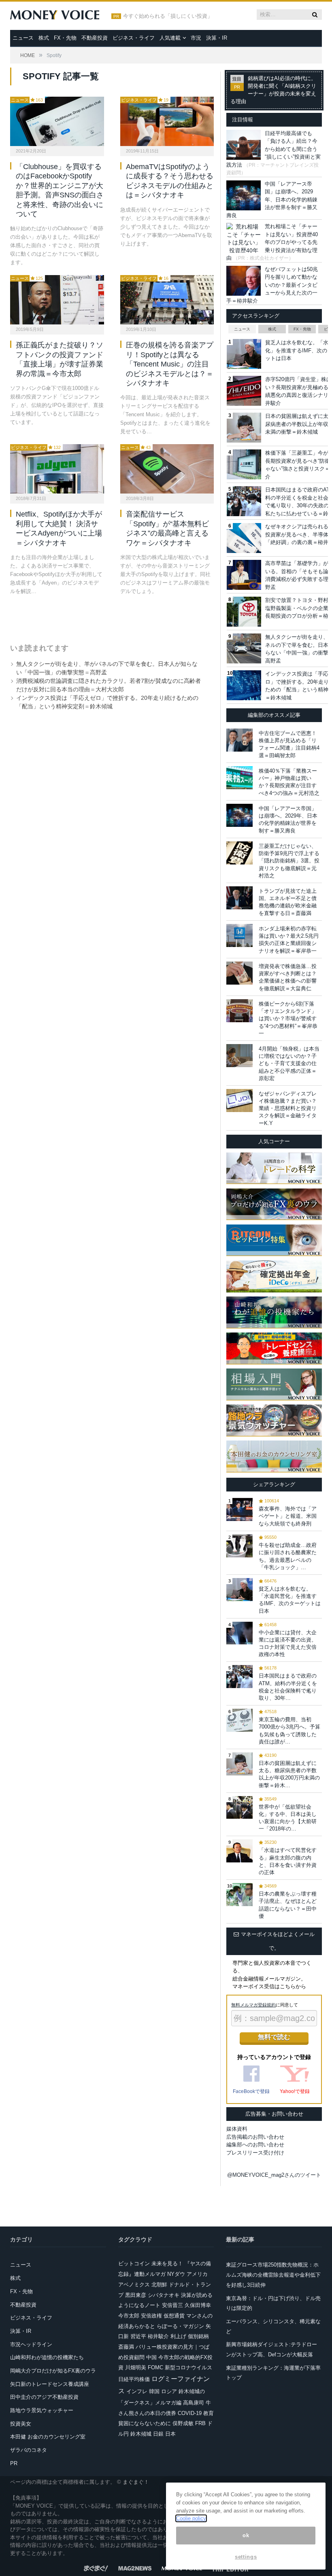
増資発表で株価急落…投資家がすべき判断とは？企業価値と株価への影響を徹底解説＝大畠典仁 (288, 977)
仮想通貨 (174, 2316)
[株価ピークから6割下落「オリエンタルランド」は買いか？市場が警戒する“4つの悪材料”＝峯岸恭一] (239, 1011)
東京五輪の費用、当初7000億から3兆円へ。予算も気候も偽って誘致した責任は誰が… (289, 1731)
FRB (200, 2423)
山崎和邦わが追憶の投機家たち (47, 2357)
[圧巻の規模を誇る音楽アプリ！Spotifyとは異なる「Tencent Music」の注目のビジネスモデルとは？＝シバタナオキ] (167, 300)
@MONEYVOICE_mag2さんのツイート (274, 2175)
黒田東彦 (136, 2295)
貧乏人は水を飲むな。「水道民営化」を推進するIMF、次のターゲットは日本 (290, 1600)
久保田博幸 (198, 2305)
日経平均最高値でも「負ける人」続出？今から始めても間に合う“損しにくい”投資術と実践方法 (273, 149)
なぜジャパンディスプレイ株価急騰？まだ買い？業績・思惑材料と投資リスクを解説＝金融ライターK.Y (288, 1108)
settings (246, 2557)
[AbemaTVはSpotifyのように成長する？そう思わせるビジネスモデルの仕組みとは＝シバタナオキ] (167, 121)
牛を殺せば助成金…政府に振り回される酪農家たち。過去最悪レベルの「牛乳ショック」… (288, 1556)
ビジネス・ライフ (134, 38)
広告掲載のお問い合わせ (255, 2137)
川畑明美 (136, 2367)
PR (14, 2463)
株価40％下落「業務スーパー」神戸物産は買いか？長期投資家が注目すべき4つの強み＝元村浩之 (289, 782)
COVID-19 (190, 2413)
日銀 (158, 2434)
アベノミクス (134, 2285)
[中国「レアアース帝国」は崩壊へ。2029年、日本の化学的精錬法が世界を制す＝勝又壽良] (239, 815)
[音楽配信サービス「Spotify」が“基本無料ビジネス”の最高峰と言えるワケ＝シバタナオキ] (167, 469)
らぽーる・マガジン (180, 2326)
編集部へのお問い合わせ (255, 2145)
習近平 (138, 2336)
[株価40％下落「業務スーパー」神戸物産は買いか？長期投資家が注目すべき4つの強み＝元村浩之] (239, 778)
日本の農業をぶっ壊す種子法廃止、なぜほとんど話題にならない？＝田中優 (288, 1905)
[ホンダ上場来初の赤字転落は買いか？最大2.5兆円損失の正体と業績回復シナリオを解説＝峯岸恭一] (239, 935)
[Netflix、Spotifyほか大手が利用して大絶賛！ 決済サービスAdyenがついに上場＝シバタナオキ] (57, 469)
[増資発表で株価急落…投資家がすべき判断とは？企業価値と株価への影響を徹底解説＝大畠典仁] (239, 973)
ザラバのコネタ (29, 2450)
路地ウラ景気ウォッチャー (42, 2410)
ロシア (169, 2391)
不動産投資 (95, 38)
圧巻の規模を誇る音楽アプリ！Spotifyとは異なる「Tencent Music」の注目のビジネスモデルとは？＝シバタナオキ (170, 364)
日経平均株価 (134, 2379)
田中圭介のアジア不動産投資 (44, 2397)
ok (246, 2535)
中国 (151, 2357)
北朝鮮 (159, 2285)
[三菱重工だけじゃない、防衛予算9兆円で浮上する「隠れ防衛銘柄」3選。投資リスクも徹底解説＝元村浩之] (239, 853)
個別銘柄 (198, 2336)
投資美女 (21, 2424)
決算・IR (217, 38)
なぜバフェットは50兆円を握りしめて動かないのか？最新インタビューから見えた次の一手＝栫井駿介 (272, 285)
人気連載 (170, 38)
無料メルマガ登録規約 (253, 2005)
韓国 (154, 2391)
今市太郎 (129, 2316)
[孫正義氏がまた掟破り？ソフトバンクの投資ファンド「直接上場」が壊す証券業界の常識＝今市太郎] (57, 300)
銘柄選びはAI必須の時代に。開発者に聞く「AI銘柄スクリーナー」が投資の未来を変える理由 (273, 90)
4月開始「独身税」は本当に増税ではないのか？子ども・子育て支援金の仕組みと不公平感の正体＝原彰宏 (289, 1063)
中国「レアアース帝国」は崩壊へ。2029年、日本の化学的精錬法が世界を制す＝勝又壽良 (272, 200)
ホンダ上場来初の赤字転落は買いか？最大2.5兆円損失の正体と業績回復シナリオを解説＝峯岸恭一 (289, 940)
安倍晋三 (172, 2305)
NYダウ (176, 2274)
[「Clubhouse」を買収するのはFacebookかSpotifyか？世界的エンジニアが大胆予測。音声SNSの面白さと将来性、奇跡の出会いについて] (57, 121)
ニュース (23, 38)
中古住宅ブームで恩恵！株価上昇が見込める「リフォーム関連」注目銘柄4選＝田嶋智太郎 (289, 744)
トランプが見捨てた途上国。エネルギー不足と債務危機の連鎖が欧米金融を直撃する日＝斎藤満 (288, 902)
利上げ (178, 2336)
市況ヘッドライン (31, 2344)
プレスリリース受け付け (255, 2153)
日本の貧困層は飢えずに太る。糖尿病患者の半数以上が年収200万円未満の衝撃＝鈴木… (289, 1774)
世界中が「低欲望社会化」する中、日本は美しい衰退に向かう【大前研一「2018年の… (288, 1818)
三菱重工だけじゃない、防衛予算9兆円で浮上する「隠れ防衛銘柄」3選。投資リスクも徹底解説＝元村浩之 (289, 861)
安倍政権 (151, 2316)
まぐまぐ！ (136, 2482)
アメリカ (197, 2274)
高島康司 (194, 2403)
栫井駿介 (158, 2336)
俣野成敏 (183, 2423)
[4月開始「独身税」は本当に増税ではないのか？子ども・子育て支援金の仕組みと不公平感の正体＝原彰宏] (239, 1056)
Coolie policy (191, 2518)
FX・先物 (65, 38)
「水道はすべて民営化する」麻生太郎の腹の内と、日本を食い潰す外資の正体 (288, 1861)
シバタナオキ (164, 2295)
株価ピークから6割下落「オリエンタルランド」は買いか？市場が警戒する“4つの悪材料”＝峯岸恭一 (288, 1019)
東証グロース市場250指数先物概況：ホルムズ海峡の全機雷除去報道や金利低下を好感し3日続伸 (273, 2275)
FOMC (155, 2367)
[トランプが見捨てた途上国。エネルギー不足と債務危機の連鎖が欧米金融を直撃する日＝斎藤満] (239, 898)
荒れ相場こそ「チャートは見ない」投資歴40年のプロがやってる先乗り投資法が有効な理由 (272, 242)
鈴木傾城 (141, 2434)
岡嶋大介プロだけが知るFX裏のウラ (53, 2371)
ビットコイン (134, 2264)
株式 (44, 38)
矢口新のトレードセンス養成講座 (50, 2384)
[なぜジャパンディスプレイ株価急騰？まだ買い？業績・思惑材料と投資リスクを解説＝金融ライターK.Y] (239, 1101)
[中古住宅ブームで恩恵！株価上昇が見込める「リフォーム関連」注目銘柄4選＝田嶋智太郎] (239, 740)
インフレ (137, 2391)
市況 (196, 38)
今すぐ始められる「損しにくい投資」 (168, 16)
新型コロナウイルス (188, 2367)
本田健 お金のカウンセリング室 (48, 2437)
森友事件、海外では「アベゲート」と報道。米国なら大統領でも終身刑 (288, 1516)
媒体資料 (237, 2129)
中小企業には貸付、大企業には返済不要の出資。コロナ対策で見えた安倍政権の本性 (288, 1644)
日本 (170, 2434)
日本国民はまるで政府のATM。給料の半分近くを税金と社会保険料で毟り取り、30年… (288, 1687)
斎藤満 (126, 2347)
